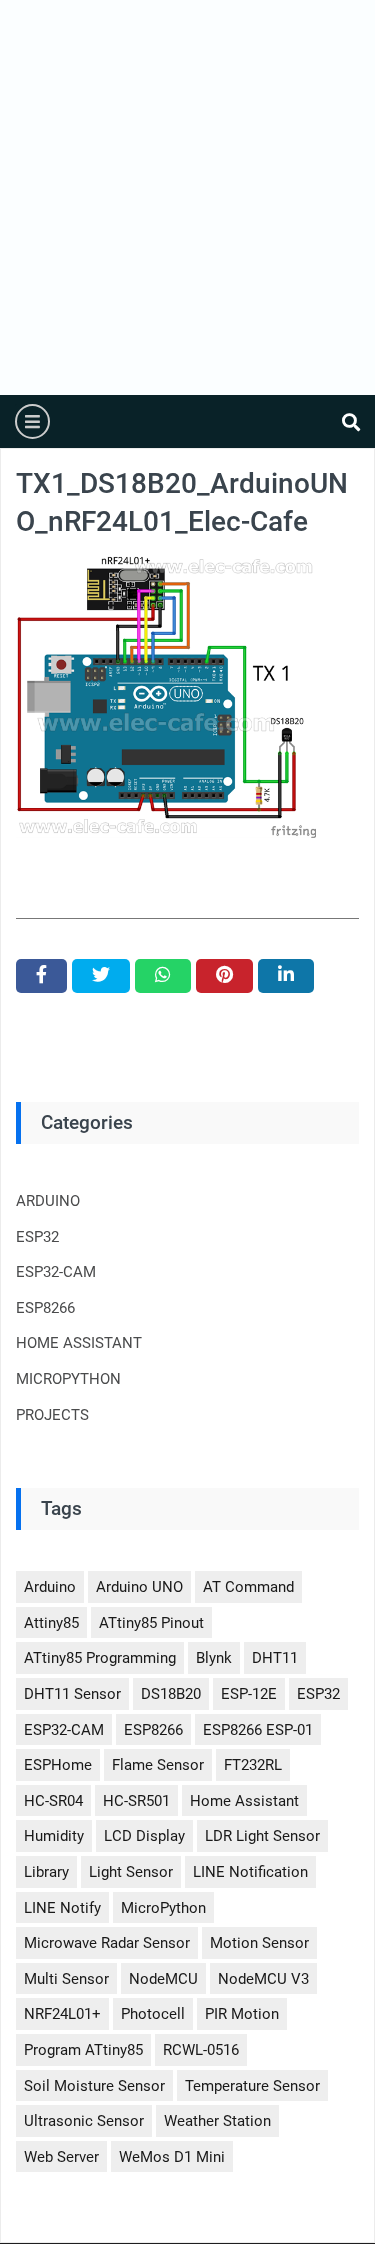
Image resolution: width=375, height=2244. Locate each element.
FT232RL (253, 1765)
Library (46, 1872)
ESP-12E (249, 1694)
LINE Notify (62, 1908)
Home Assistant (244, 1801)
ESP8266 (45, 1308)
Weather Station (217, 2121)
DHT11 (275, 1658)
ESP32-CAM (56, 1272)
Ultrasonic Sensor (84, 2121)
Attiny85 (51, 1623)
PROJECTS (52, 1415)
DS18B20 (171, 1694)
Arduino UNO (139, 1587)
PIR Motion (242, 2014)
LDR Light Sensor (262, 1836)
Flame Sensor (158, 1765)
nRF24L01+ (62, 2014)
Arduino (50, 1587)
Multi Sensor (66, 1979)
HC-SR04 (53, 1801)
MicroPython (163, 1908)
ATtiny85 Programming (100, 1658)
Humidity (54, 1836)
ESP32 (37, 1237)
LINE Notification (250, 1872)
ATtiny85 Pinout (151, 1623)
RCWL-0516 (201, 2050)
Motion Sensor (259, 1943)
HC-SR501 (136, 1801)
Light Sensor (131, 1872)
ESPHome (58, 1765)
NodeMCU (163, 1979)
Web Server (61, 2157)
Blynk (214, 1658)
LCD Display (144, 1836)
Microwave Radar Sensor (107, 1943)
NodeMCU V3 (263, 1979)
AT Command (248, 1587)
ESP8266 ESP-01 (258, 1730)
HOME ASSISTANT (79, 1343)
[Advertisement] (187, 197)
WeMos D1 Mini (172, 2157)
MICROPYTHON (68, 1379)
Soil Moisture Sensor (94, 2086)
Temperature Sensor (252, 2086)
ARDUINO (48, 1201)
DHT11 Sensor (72, 1694)
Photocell (153, 2014)
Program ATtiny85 (83, 2050)
